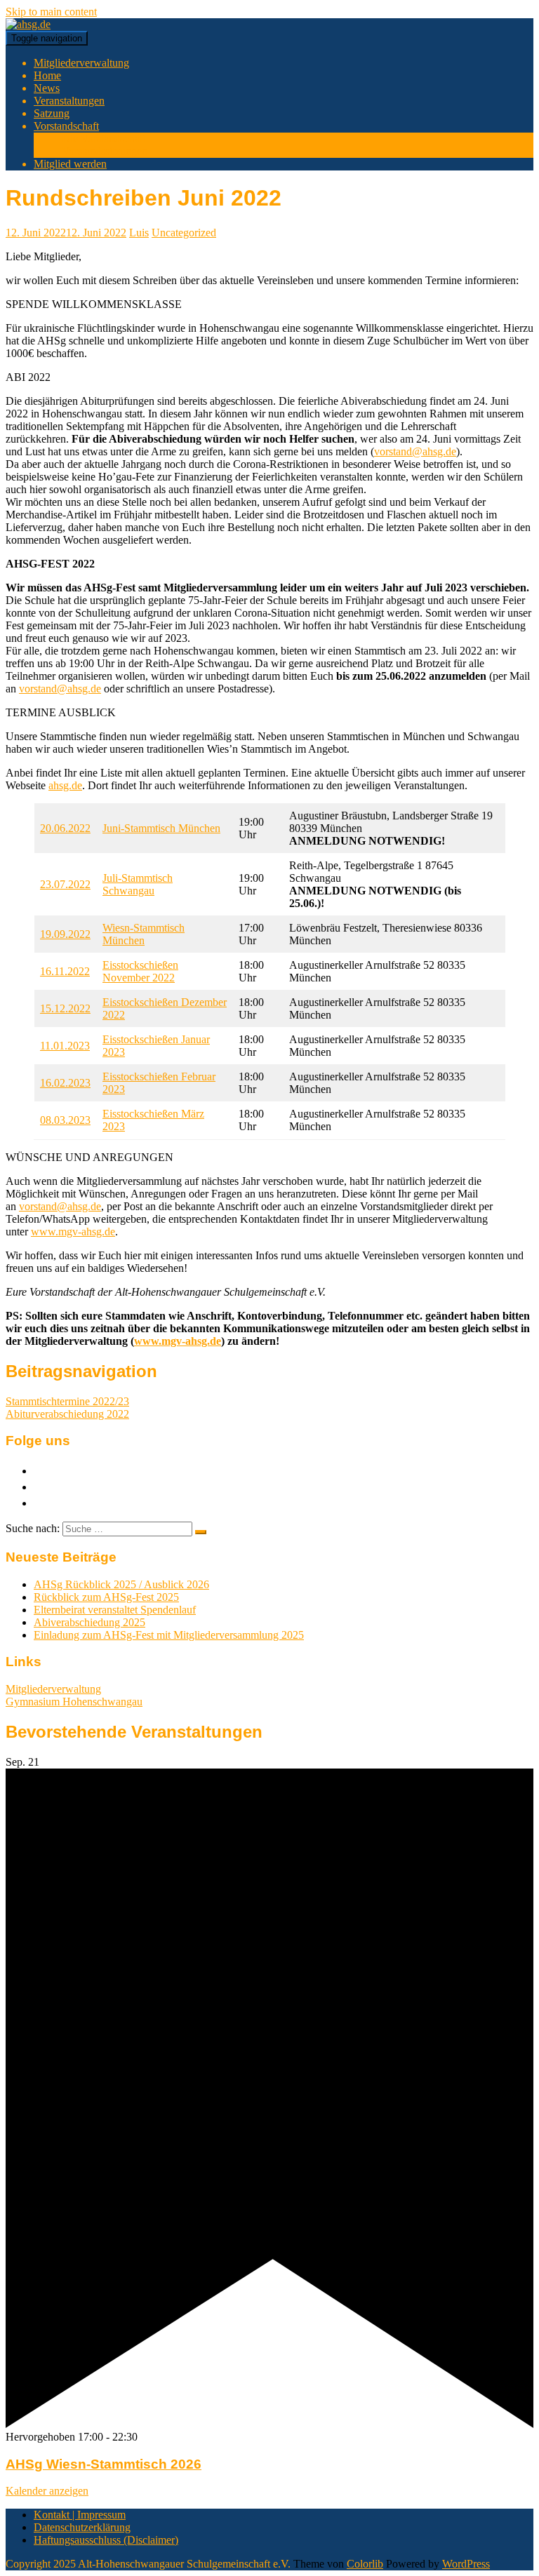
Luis (139, 233)
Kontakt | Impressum (80, 2515)
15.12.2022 (65, 1008)
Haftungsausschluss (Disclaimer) (106, 2540)
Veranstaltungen (69, 101)
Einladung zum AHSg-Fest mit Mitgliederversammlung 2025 (169, 1635)
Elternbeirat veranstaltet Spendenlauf (115, 1610)
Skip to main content (51, 12)
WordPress (466, 2564)
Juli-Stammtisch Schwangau (138, 884)
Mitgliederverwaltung (81, 63)
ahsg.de (65, 785)
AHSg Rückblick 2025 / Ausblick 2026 (121, 1584)
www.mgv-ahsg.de (73, 1232)
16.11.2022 (65, 971)
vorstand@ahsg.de (415, 451)
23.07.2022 (65, 884)
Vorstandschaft (66, 126)
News (47, 88)
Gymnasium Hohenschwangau (74, 1702)
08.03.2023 (65, 1120)
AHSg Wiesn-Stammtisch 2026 (104, 2464)
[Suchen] (201, 1532)
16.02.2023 (65, 1083)
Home (47, 75)
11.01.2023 (65, 1046)
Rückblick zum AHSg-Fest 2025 (106, 1597)
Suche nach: (33, 1528)
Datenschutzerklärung (82, 2527)
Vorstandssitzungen (105, 151)
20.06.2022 (65, 828)
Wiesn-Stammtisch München (144, 934)
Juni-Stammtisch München (161, 828)
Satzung (52, 113)
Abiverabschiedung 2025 (89, 1622)
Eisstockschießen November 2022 (140, 971)
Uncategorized (184, 233)
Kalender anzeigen (47, 2491)
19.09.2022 (65, 934)
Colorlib (365, 2564)
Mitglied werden (70, 164)
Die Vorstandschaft (104, 139)
